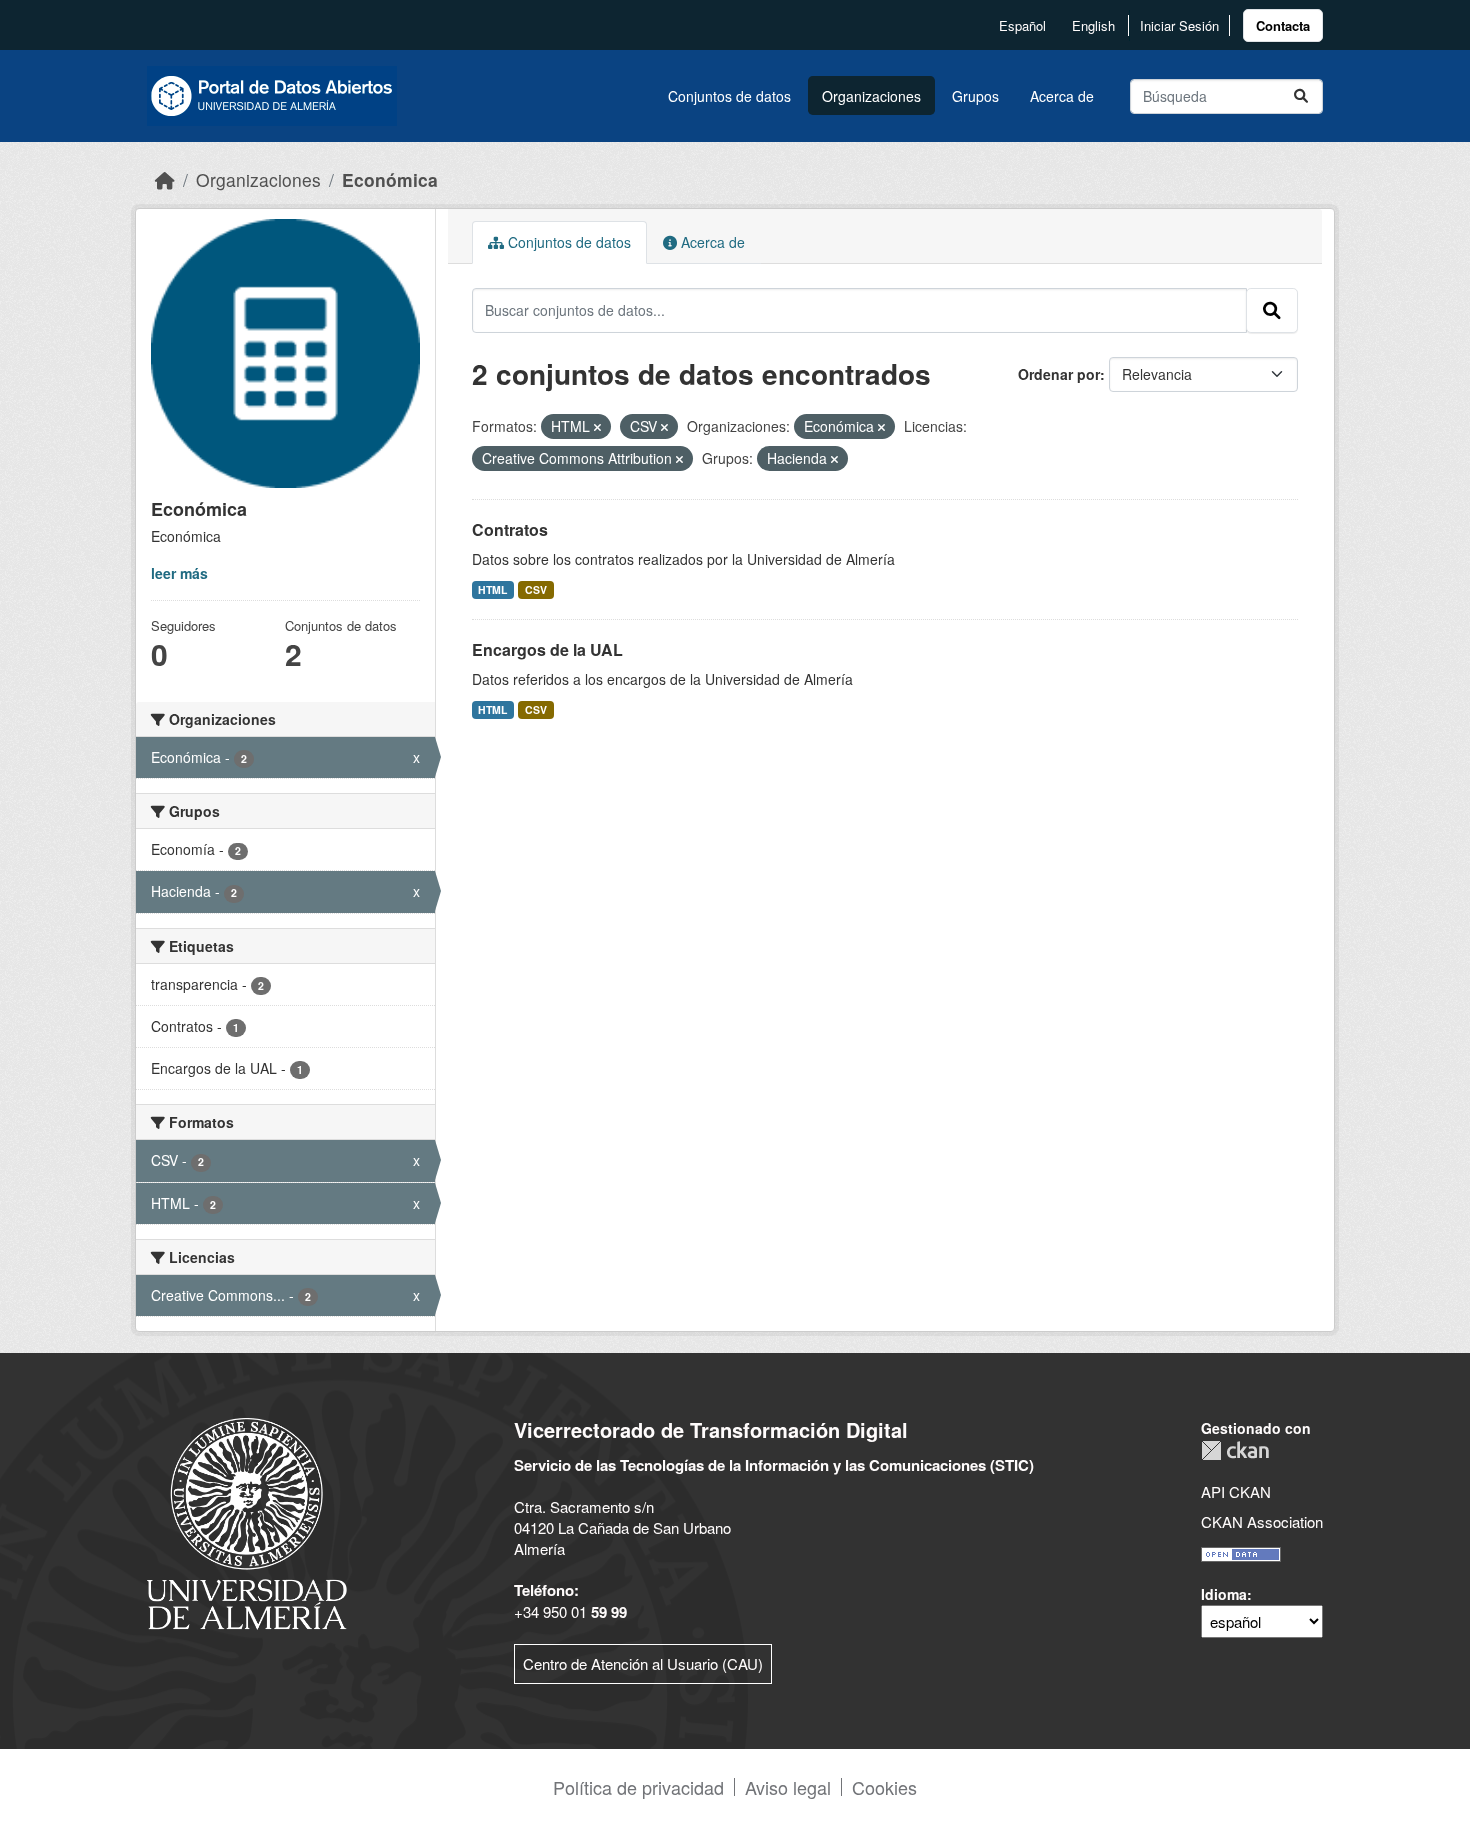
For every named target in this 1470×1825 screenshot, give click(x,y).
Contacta (1283, 25)
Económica (390, 179)
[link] (1283, 25)
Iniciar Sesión (1179, 25)
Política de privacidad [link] (638, 1787)
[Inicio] (165, 179)
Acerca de (1062, 96)
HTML (492, 589)
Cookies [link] (884, 1787)
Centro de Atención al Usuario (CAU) (643, 1663)
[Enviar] (1301, 96)
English (1093, 25)
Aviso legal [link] (788, 1787)
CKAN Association (1262, 1521)
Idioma (1224, 1594)
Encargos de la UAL (547, 649)
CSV (536, 589)
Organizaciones (871, 96)
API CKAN (1236, 1491)
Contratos (510, 529)
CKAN (1235, 1450)
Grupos (975, 96)
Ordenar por (1059, 374)
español (1022, 25)
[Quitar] (597, 427)
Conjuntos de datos (729, 96)
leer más (179, 573)
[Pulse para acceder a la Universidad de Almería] (247, 1521)
